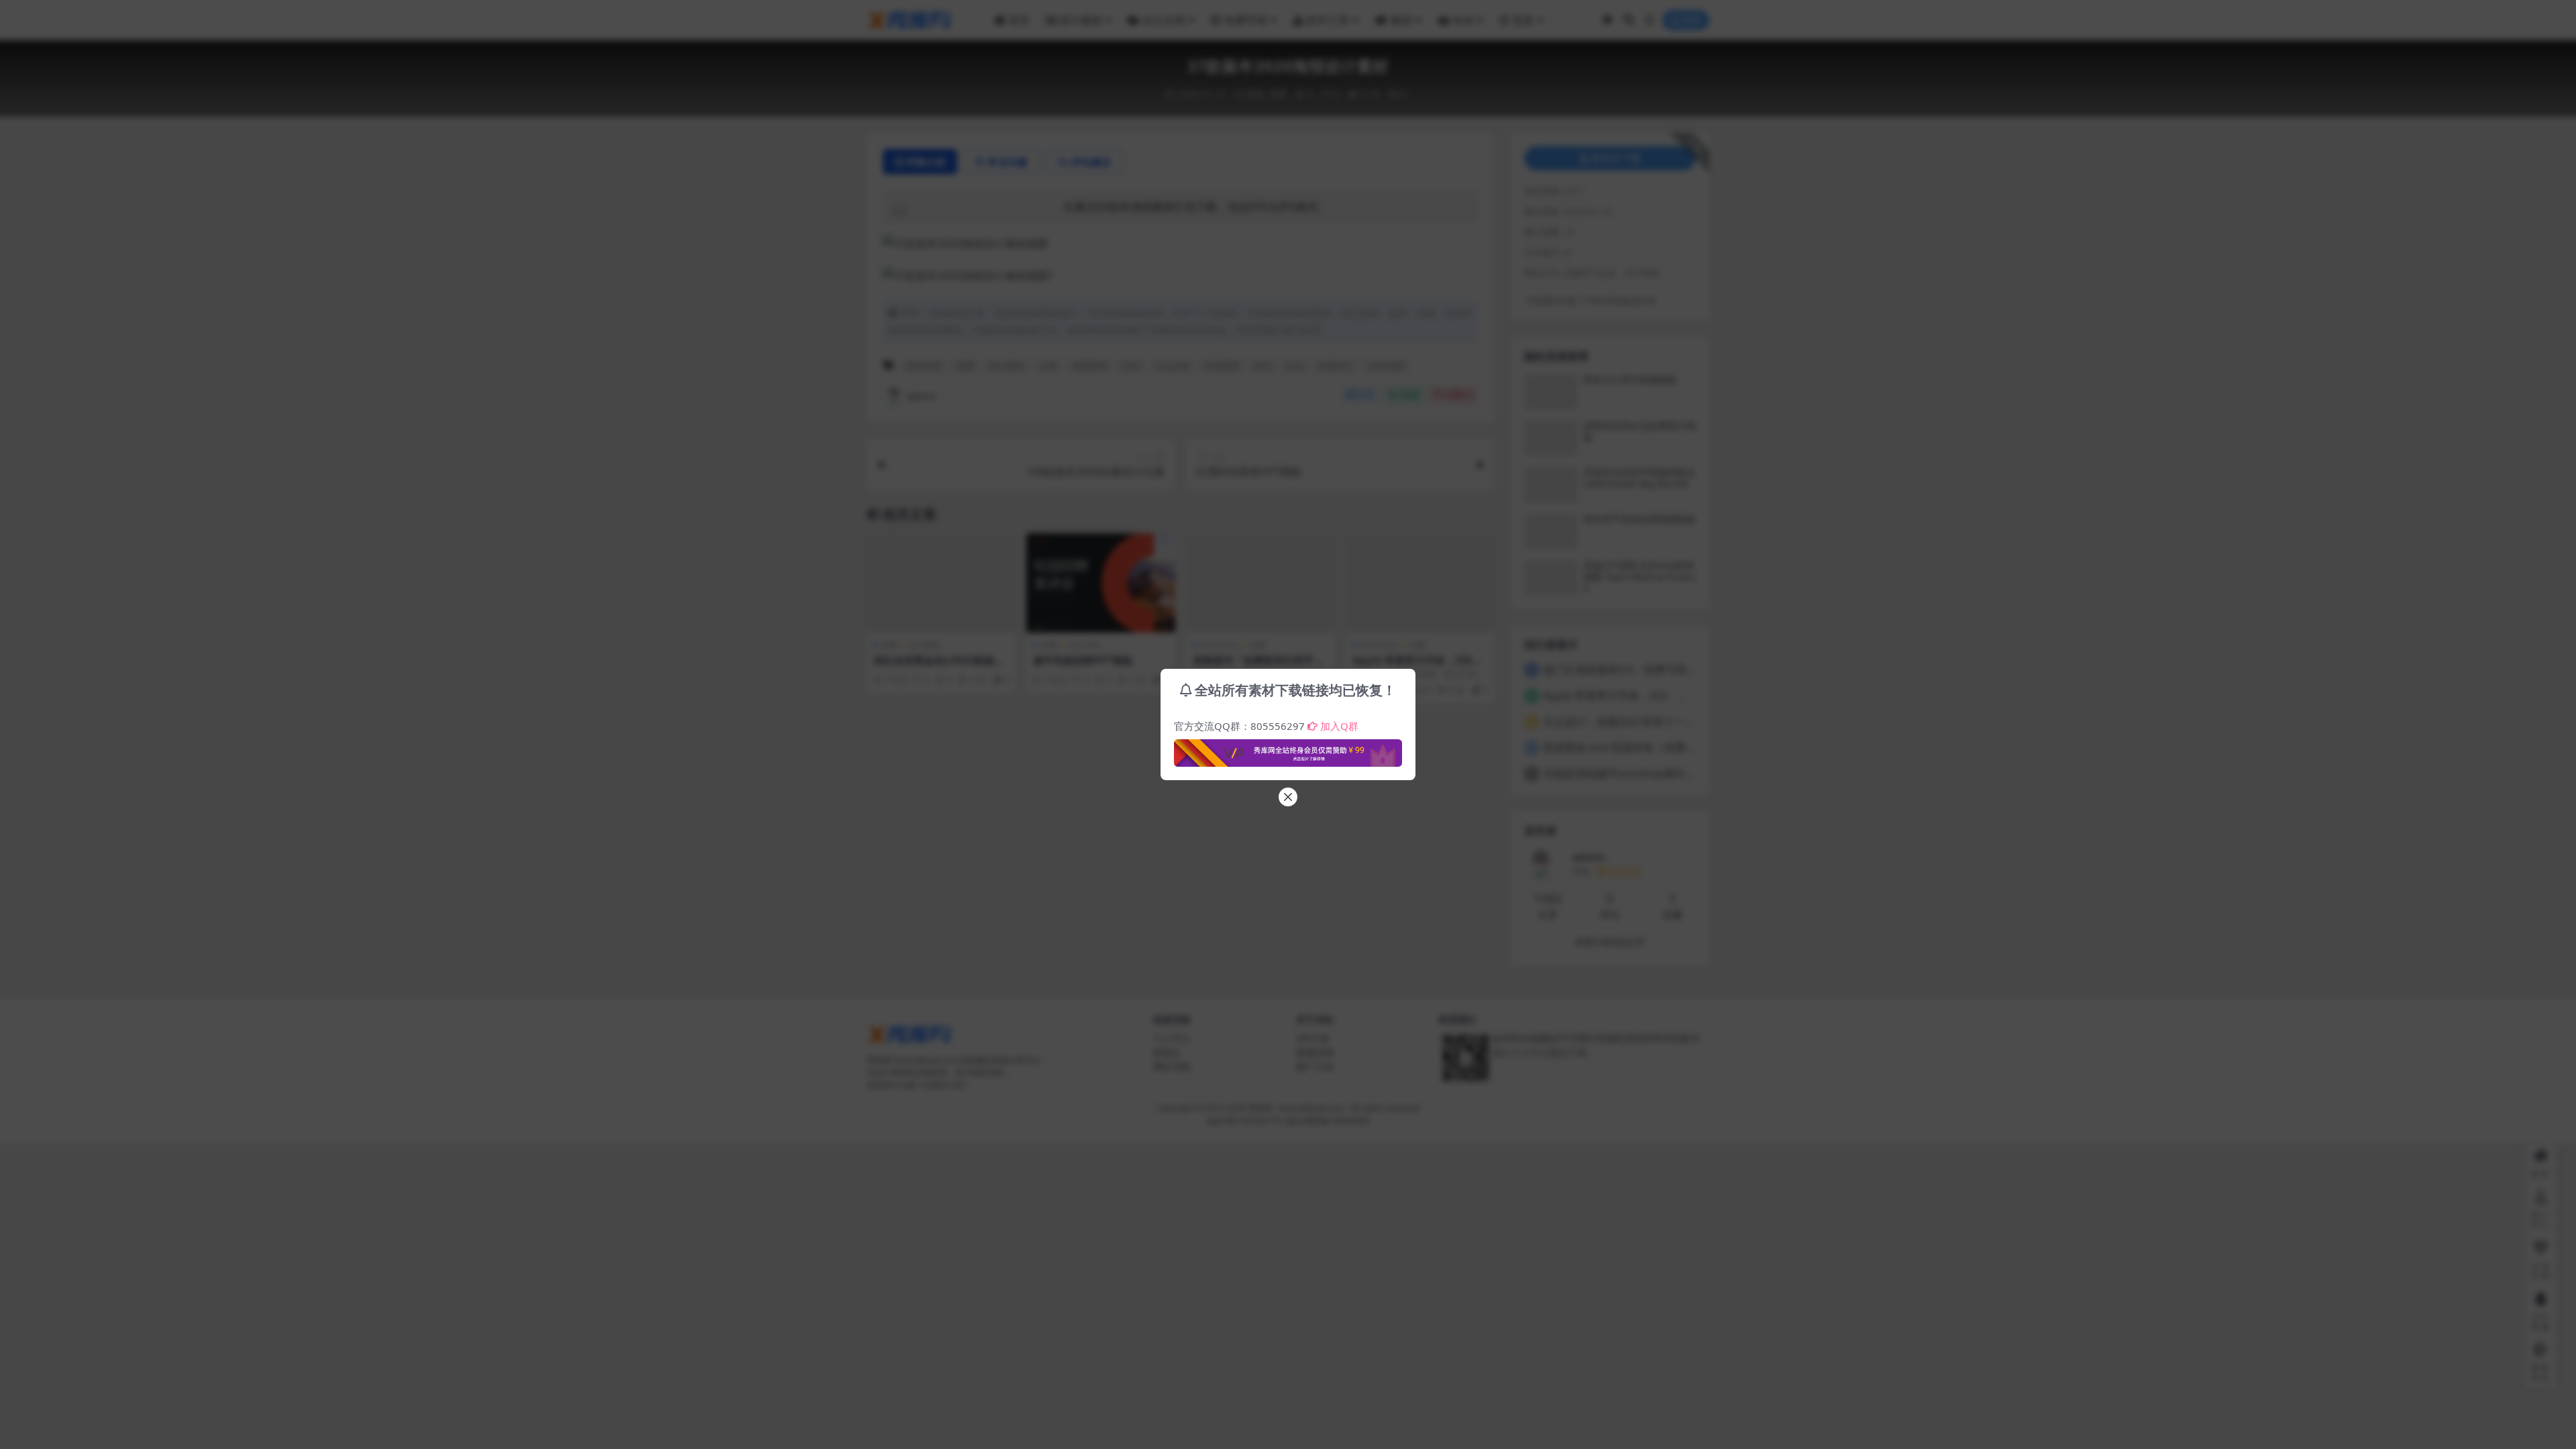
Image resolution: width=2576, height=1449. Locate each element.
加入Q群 (1339, 726)
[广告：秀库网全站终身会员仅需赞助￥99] (1288, 749)
